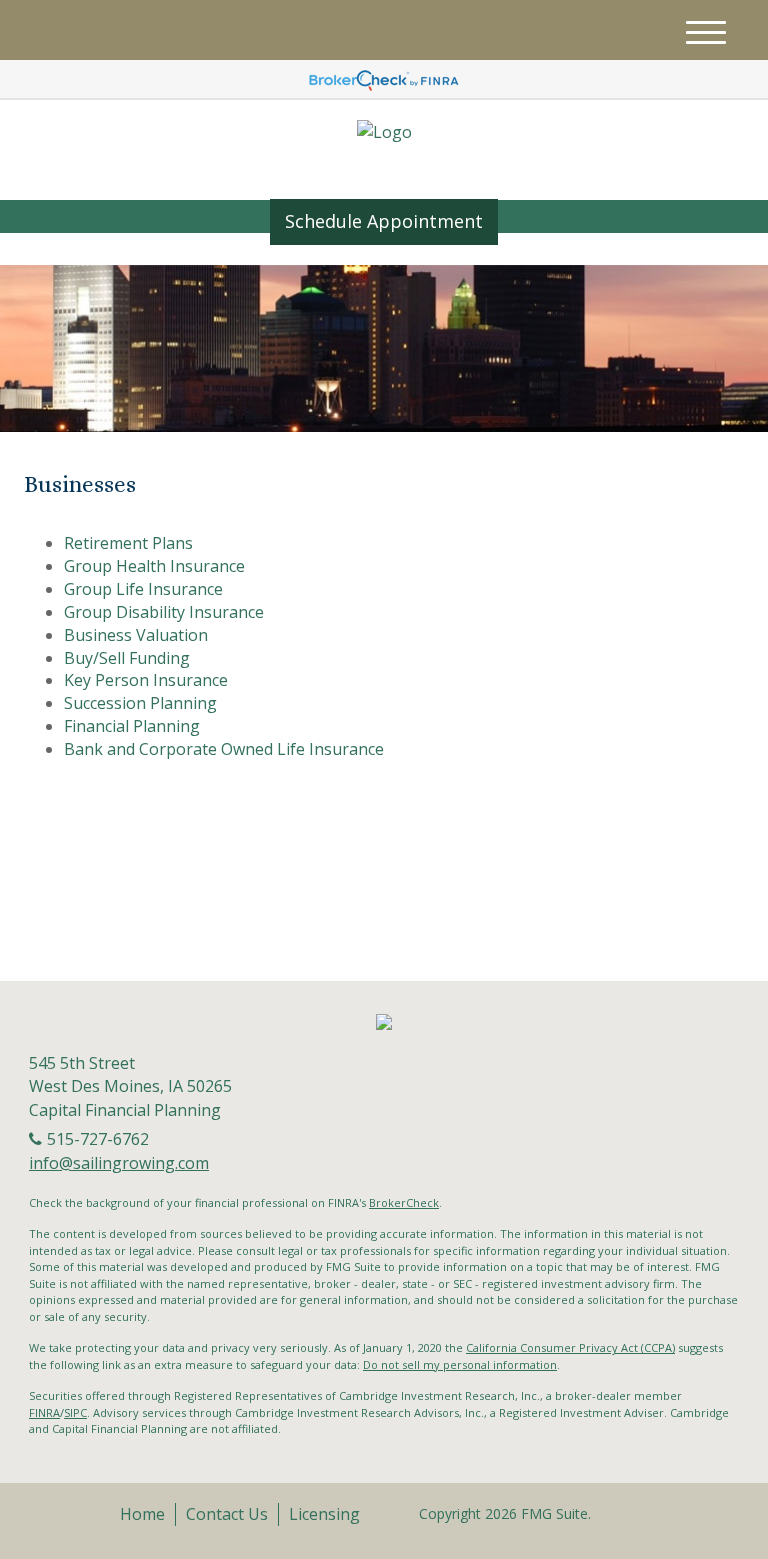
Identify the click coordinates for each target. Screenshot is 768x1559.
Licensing (324, 1514)
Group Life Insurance (143, 589)
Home (142, 1514)
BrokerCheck (404, 1202)
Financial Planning (132, 726)
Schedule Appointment (384, 221)
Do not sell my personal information (460, 1364)
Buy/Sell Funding (127, 658)
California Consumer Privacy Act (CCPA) (570, 1347)
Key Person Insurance (146, 680)
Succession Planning (140, 703)
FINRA (44, 1412)
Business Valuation (136, 635)
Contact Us (227, 1514)
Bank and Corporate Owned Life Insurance (224, 749)
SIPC (75, 1412)
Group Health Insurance (154, 566)
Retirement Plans (128, 543)
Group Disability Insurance (164, 612)
